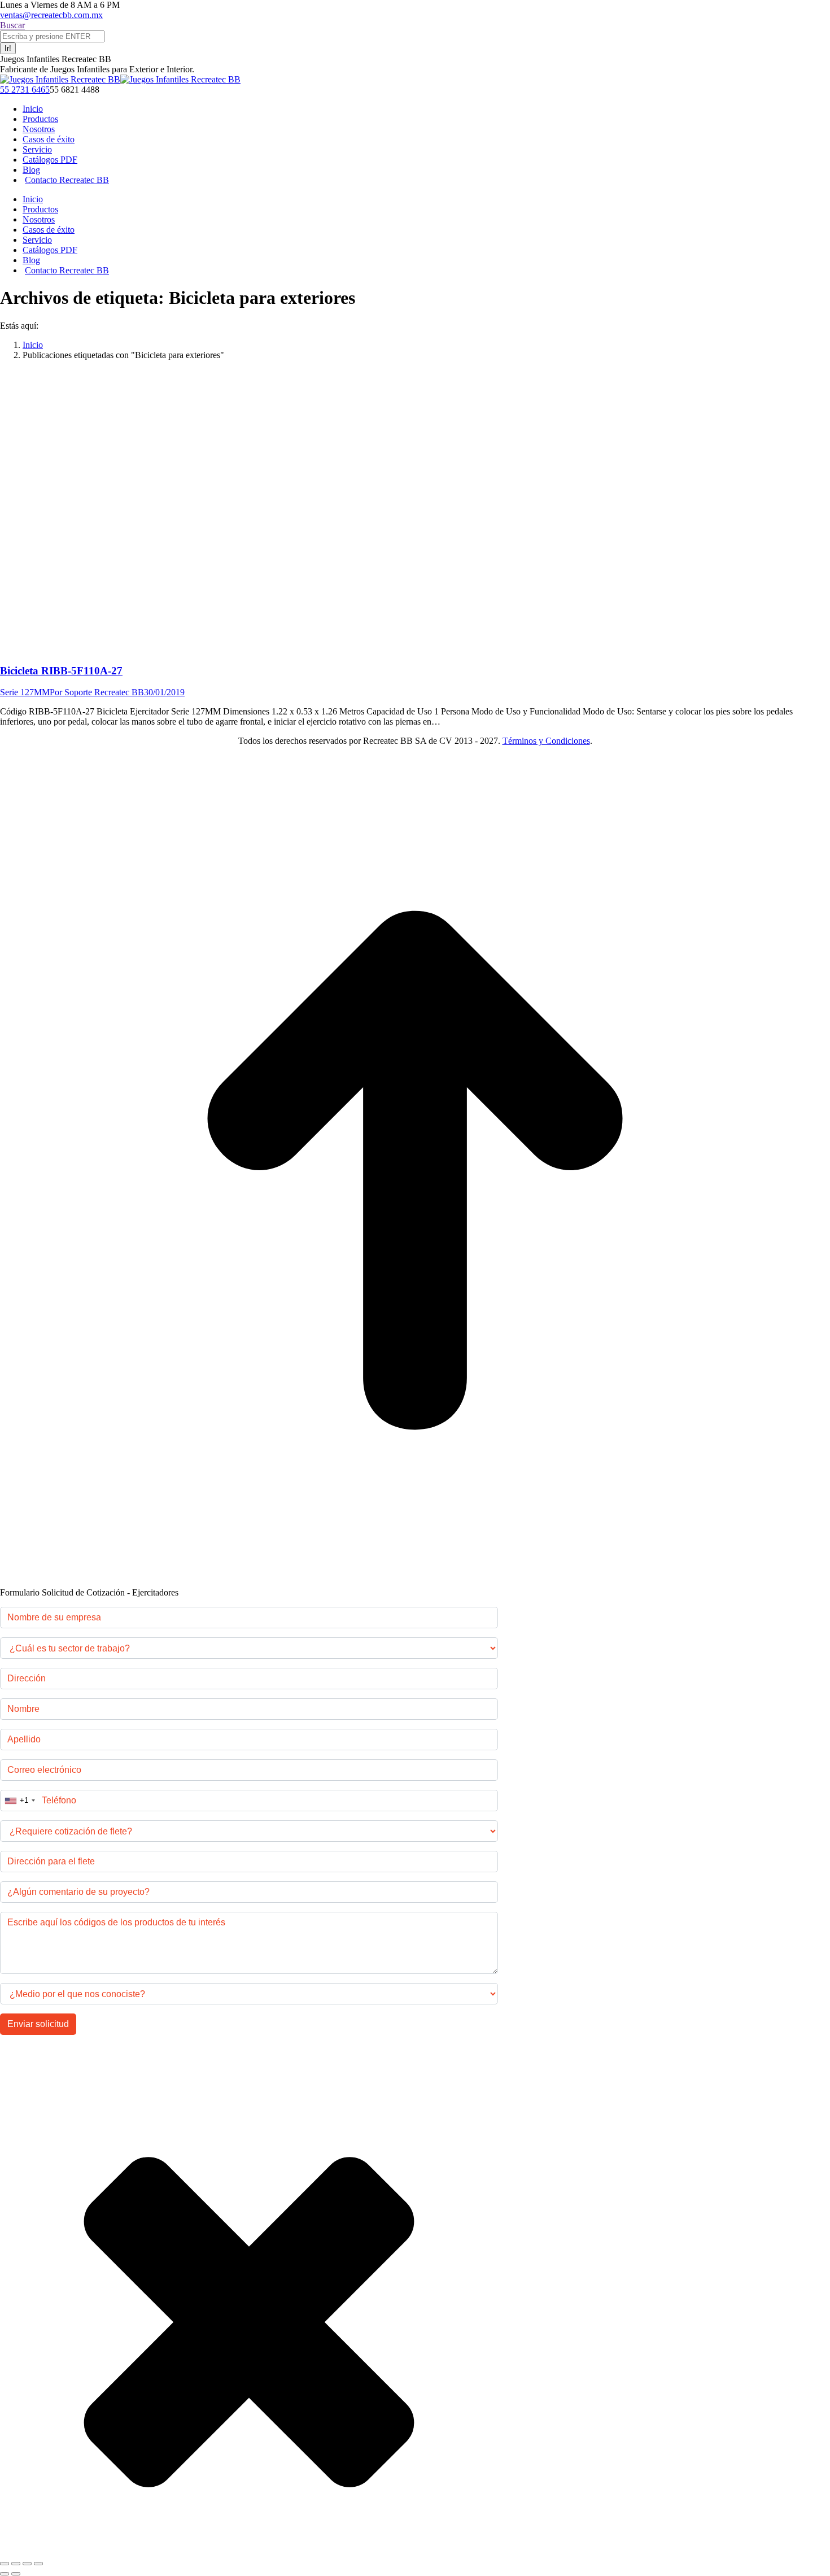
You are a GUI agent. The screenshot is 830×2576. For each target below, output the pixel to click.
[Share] (16, 2564)
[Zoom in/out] (38, 2564)
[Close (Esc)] (5, 2564)
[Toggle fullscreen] (27, 2564)
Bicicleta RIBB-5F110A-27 (61, 671)
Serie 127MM (25, 692)
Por (97, 692)
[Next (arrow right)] (16, 2574)
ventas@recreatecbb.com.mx (51, 15)
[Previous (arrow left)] (5, 2574)
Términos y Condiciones (546, 741)
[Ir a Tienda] (415, 1582)
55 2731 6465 (25, 90)
